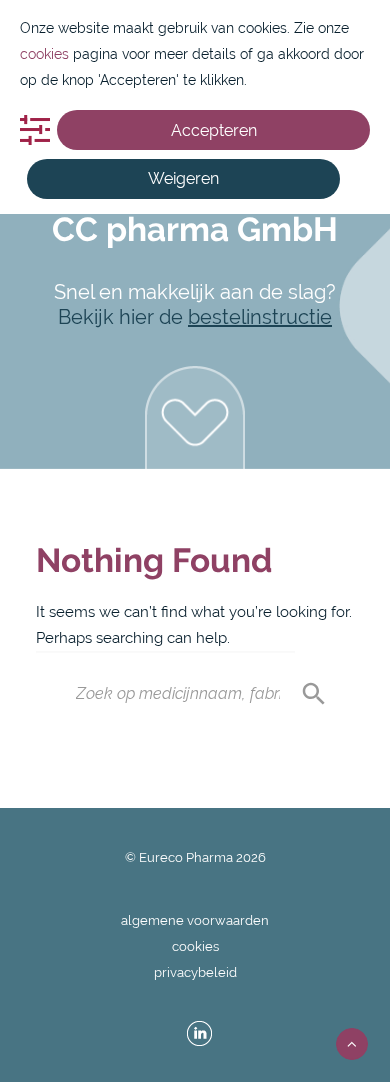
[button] (195, 417)
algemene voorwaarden (195, 920)
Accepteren (214, 130)
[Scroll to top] (352, 1042)
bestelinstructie (260, 316)
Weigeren (183, 178)
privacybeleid (195, 972)
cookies (195, 946)
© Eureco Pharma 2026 (195, 857)
